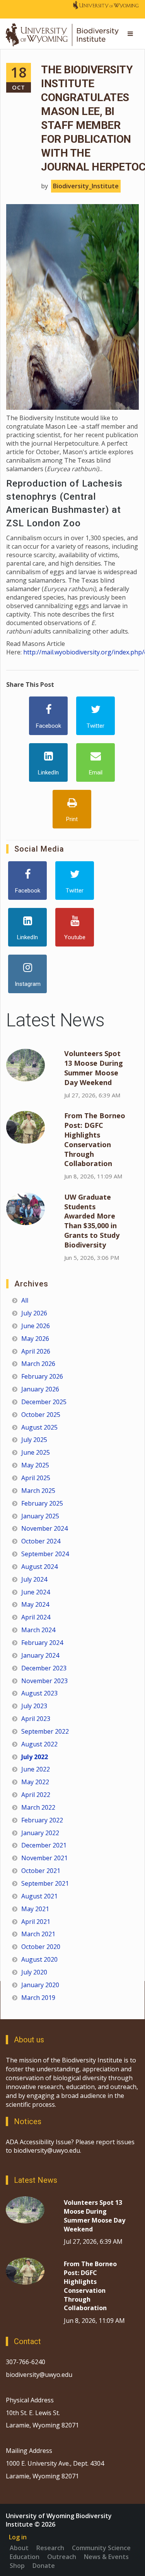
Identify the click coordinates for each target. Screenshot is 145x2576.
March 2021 (38, 1934)
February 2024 (42, 1643)
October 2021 (41, 1871)
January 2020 (40, 1985)
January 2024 (40, 1655)
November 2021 (44, 1858)
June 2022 (36, 1769)
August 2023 (39, 1693)
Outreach (62, 2557)
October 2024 (41, 1541)
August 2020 (39, 1959)
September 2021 (45, 1883)
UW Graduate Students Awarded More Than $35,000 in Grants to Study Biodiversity (92, 1221)
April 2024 (36, 1617)
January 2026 (40, 1389)
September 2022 (45, 1731)
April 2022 (36, 1795)
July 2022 (35, 1757)
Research (50, 2548)
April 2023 (36, 1719)
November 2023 (44, 1681)
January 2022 (40, 1833)
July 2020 (34, 1972)
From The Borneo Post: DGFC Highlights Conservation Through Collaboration (95, 1139)
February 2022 (42, 1820)
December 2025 (44, 1402)
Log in (18, 2537)
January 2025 (40, 1516)
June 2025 (36, 1452)
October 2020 (41, 1947)
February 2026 (42, 1376)
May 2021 (35, 1909)
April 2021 (36, 1922)
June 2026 (36, 1326)
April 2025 (36, 1478)
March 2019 (38, 1998)
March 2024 (38, 1630)
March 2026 (38, 1364)
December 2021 (44, 1845)
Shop (17, 2566)
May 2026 (35, 1339)
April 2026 (36, 1351)
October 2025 (41, 1415)
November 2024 (44, 1528)
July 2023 (34, 1706)
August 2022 (39, 1744)
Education (25, 2557)
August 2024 (39, 1567)
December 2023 (44, 1668)
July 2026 (34, 1313)
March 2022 (38, 1807)
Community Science (101, 2548)
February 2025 (42, 1503)
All (25, 1300)
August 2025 (39, 1427)
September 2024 (45, 1554)
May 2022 (35, 1782)
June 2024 (36, 1592)
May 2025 (35, 1465)
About (19, 2548)
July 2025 (34, 1440)
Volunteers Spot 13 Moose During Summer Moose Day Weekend (94, 1068)
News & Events (106, 2557)
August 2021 (39, 1896)
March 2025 (38, 1491)
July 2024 (34, 1579)
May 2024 (35, 1604)
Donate (44, 2566)
